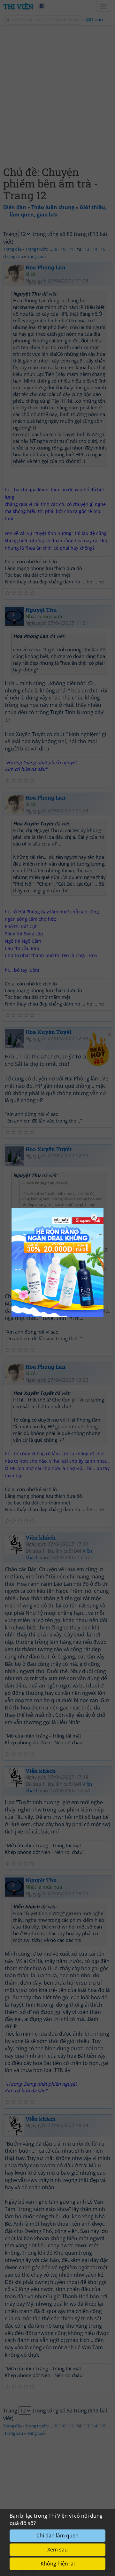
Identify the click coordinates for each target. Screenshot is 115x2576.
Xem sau (57, 2550)
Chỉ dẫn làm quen (57, 2536)
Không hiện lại (58, 2564)
